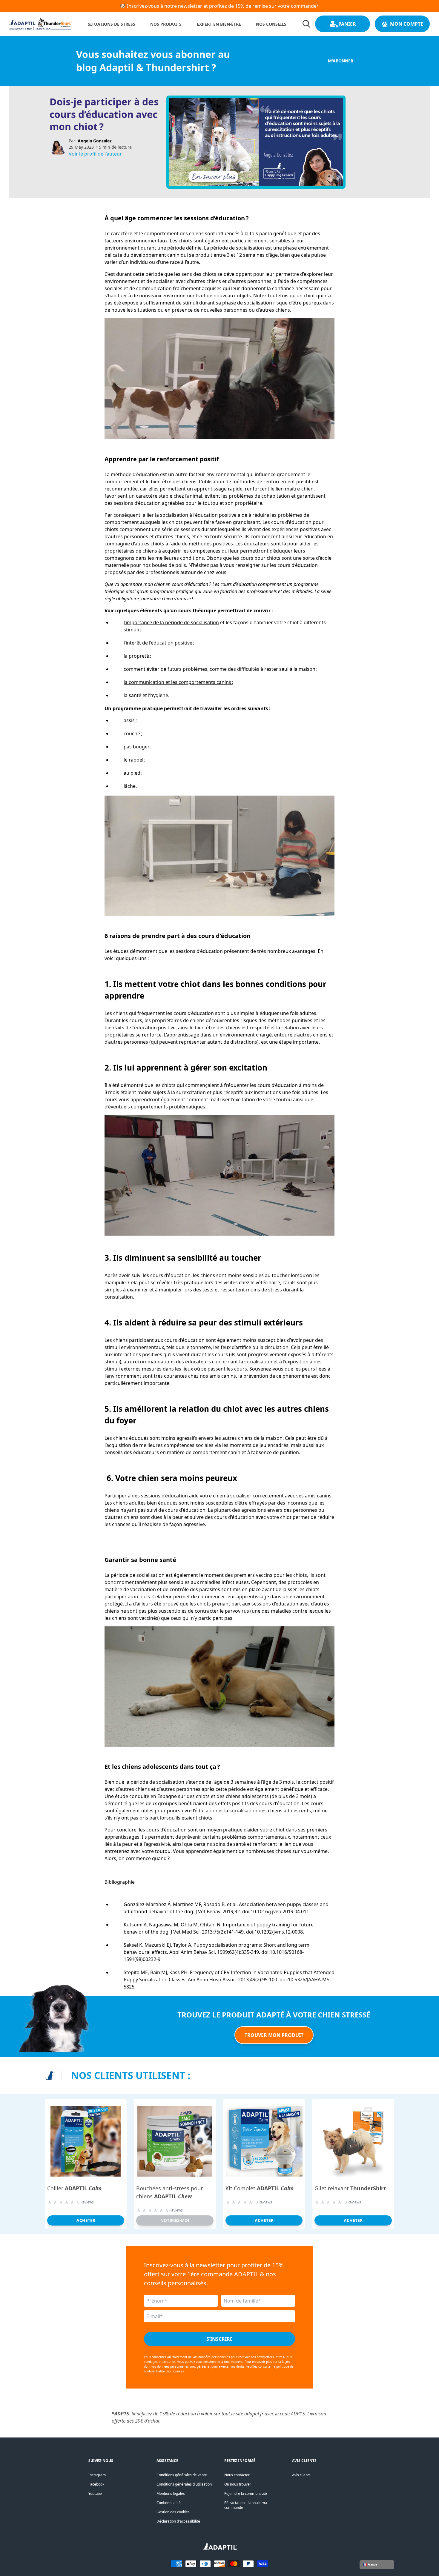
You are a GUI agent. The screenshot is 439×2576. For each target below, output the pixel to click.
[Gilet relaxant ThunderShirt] (353, 2141)
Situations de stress (112, 24)
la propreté (137, 656)
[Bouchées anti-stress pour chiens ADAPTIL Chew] (175, 2141)
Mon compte (407, 24)
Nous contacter (237, 2475)
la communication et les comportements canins (178, 682)
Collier (74, 2188)
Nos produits (166, 24)
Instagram (97, 2475)
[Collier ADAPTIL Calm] (86, 2141)
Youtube (95, 2493)
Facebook (96, 2484)
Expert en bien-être (219, 24)
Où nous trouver (238, 2484)
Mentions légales (171, 2493)
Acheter (86, 2220)
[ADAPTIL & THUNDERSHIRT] (220, 2548)
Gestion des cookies (173, 2512)
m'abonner (341, 61)
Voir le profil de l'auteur (95, 154)
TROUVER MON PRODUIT (274, 2035)
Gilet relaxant (350, 2188)
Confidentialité (169, 2503)
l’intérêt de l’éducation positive (158, 643)
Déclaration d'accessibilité (178, 2521)
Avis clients (301, 2475)
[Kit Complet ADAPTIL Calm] (264, 2141)
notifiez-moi (175, 2220)
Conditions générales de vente (182, 2475)
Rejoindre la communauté (246, 2493)
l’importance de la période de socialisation (171, 622)
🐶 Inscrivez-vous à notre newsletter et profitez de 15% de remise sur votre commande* (219, 6)
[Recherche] (306, 24)
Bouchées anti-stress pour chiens (169, 2192)
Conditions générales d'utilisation (184, 2484)
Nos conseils (271, 24)
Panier (347, 24)
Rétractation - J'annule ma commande (246, 2505)
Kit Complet (260, 2188)
